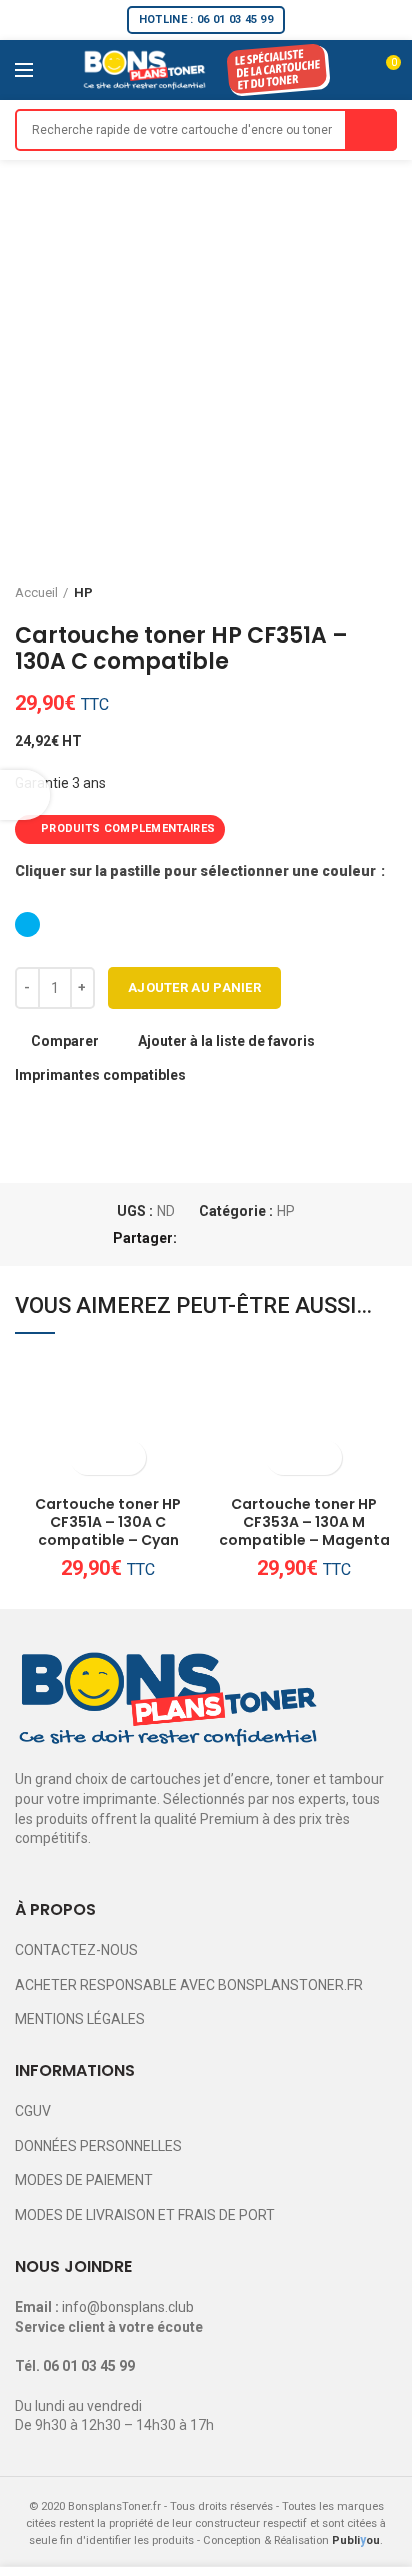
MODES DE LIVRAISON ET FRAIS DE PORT (145, 2215)
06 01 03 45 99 (89, 2366)
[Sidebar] (25, 795)
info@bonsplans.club (128, 2307)
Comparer (65, 1041)
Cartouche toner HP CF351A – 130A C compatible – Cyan (108, 1522)
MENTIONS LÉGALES (80, 2019)
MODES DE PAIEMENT (84, 2180)
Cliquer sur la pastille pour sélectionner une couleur (197, 871)
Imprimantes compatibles (100, 1075)
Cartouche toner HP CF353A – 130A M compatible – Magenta (304, 1522)
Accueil (36, 592)
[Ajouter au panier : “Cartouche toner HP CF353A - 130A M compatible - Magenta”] (286, 1457)
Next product (387, 593)
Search (371, 130)
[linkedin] (265, 1238)
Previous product (347, 593)
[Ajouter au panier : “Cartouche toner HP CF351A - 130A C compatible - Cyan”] (90, 1457)
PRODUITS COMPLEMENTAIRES (128, 828)
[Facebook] (196, 1238)
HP (83, 592)
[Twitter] (219, 1238)
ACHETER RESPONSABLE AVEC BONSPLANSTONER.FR (189, 1985)
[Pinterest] (242, 1238)
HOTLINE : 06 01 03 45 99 (206, 19)
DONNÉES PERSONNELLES (98, 2146)
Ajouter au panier (194, 987)
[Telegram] (288, 1238)
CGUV (33, 2111)
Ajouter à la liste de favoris (226, 1041)
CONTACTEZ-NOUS (76, 1950)
